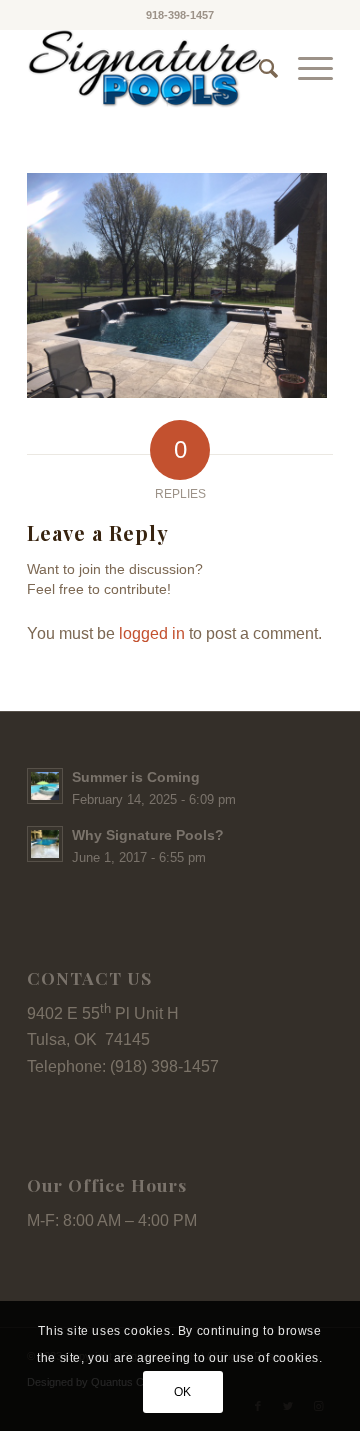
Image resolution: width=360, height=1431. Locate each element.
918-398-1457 (180, 15)
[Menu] (305, 69)
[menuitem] (258, 69)
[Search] (258, 69)
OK (183, 1392)
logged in (152, 633)
